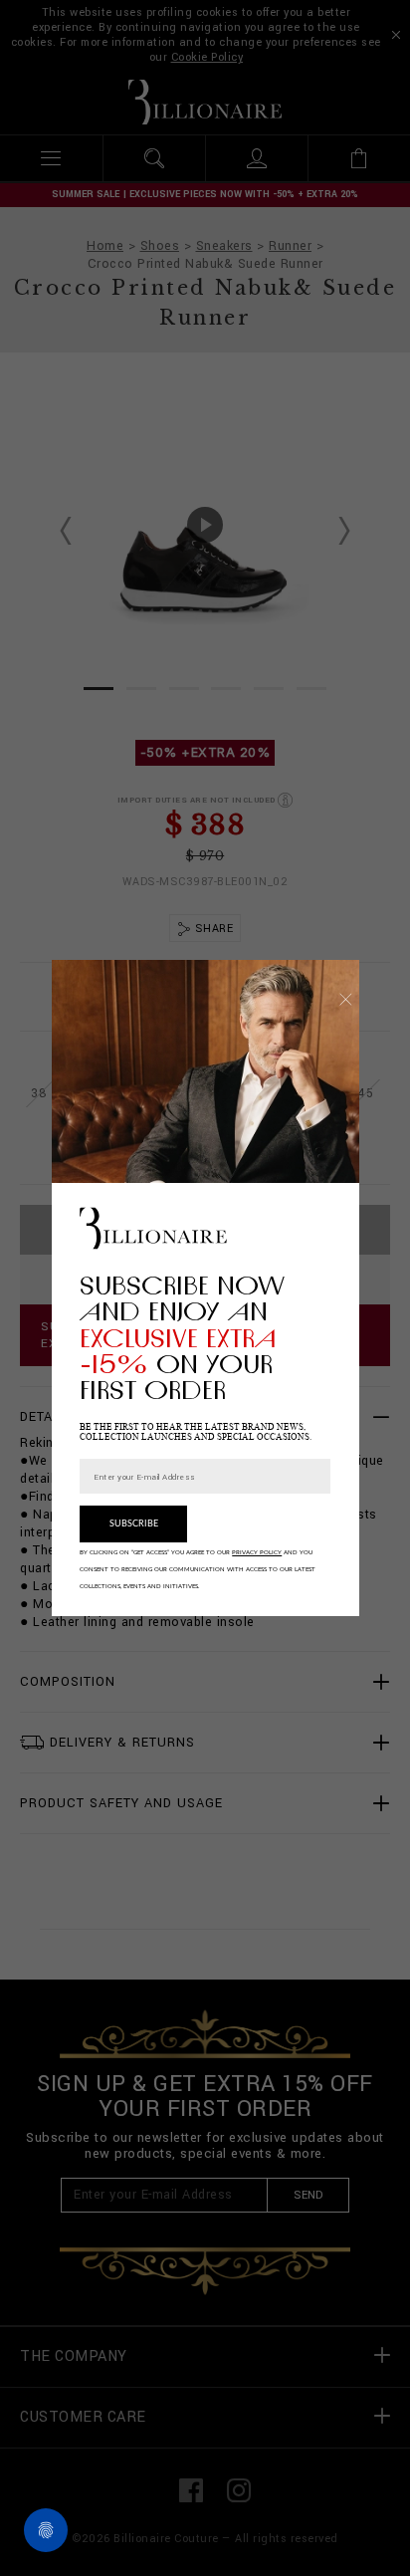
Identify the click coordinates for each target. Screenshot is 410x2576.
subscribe (134, 1524)
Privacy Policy (257, 1552)
